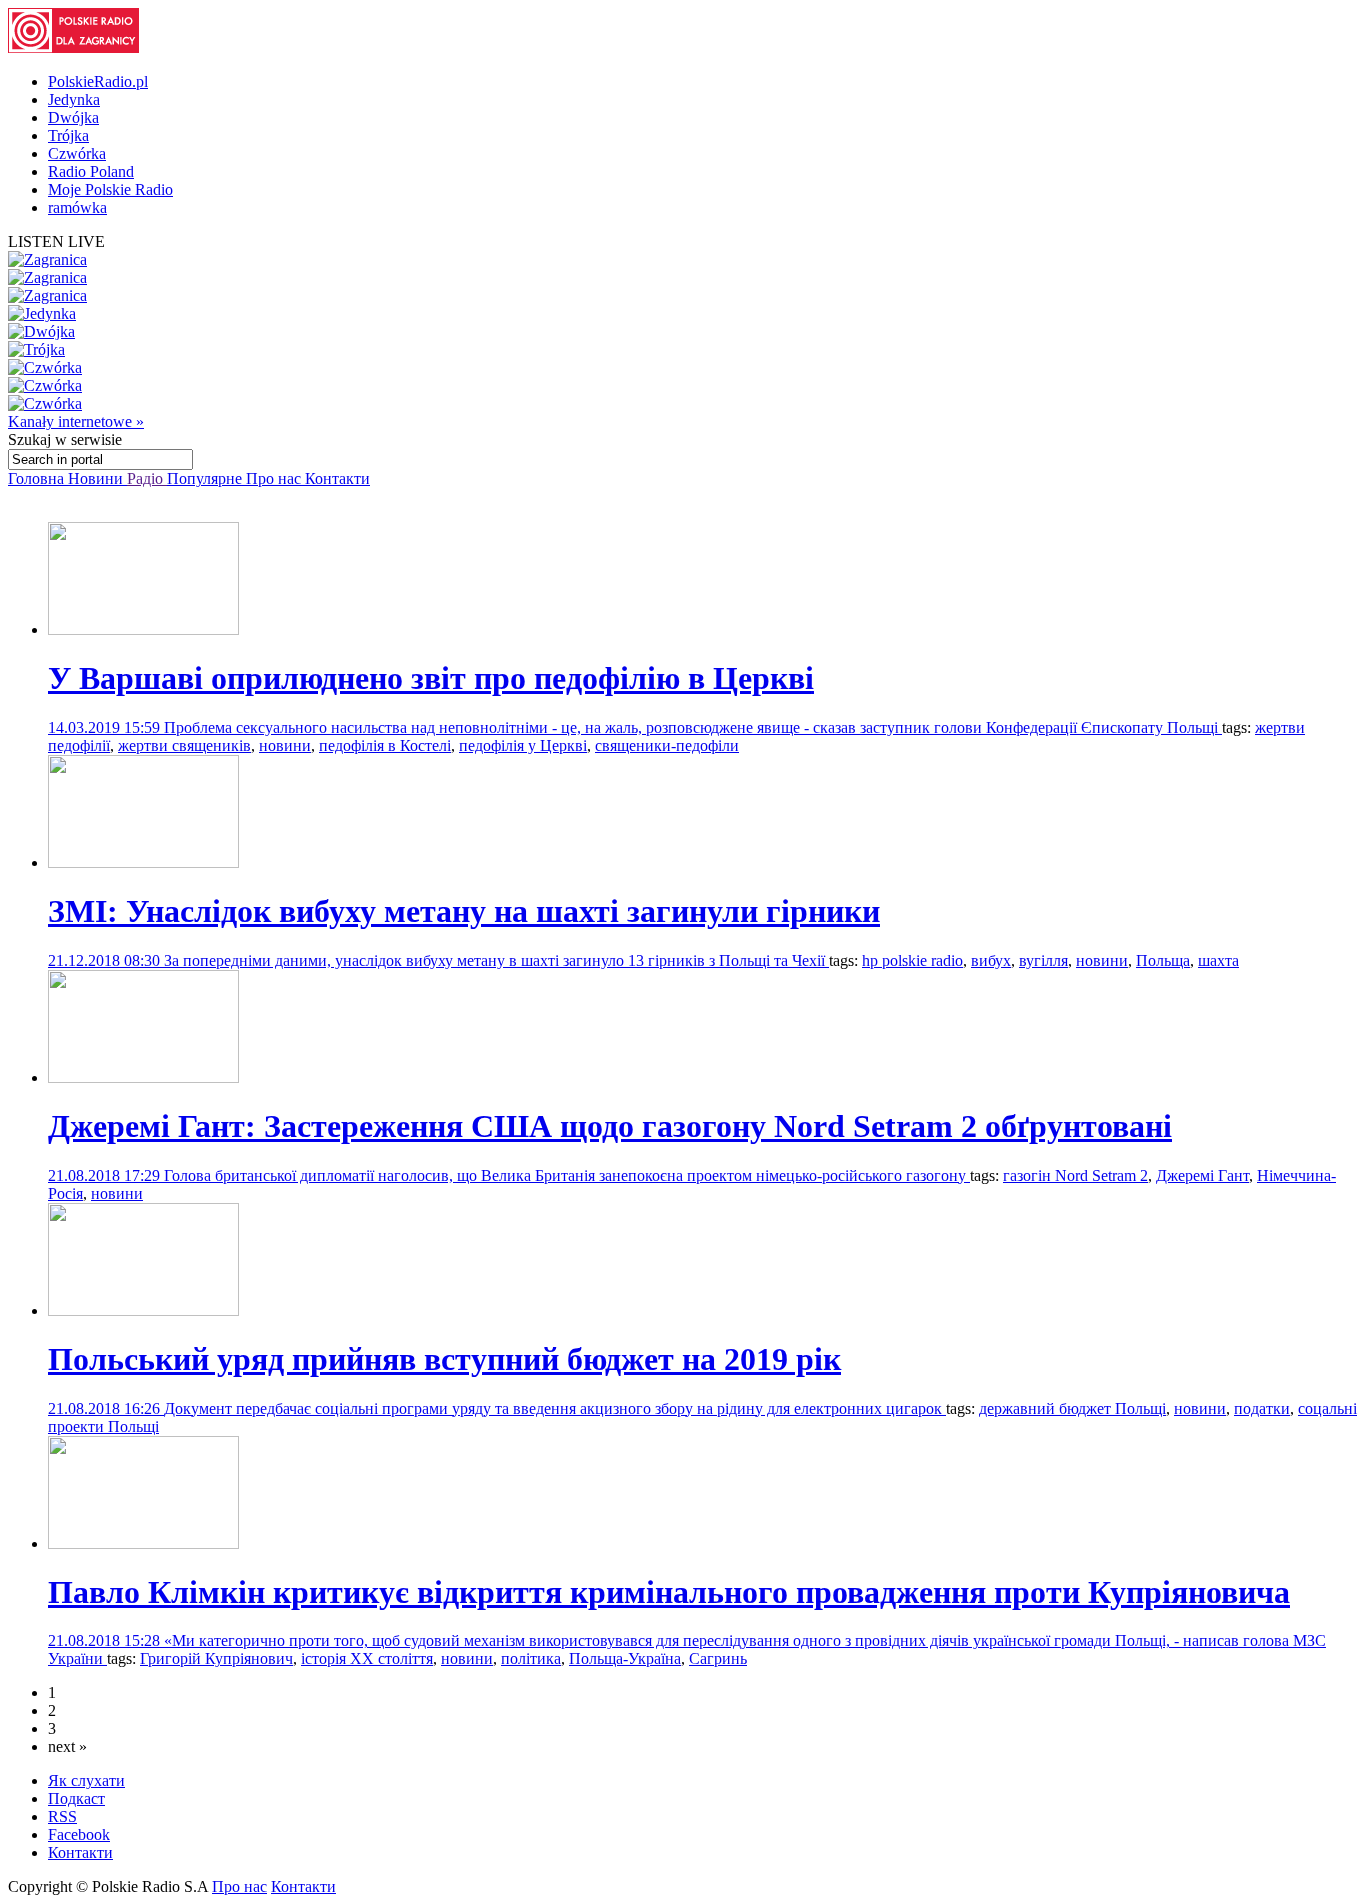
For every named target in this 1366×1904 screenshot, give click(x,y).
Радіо (147, 478)
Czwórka (77, 153)
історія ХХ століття (367, 1658)
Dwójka (73, 117)
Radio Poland (91, 171)
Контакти (337, 478)
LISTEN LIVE (56, 241)
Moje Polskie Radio (110, 189)
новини (285, 745)
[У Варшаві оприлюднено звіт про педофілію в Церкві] (143, 629)
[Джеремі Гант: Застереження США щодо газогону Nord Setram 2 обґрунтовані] (143, 1077)
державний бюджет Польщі (1072, 1408)
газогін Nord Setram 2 (1075, 1175)
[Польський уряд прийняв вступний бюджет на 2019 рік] (143, 1310)
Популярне (206, 478)
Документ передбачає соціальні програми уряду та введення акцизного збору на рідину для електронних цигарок (555, 1408)
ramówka (77, 207)
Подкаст (76, 1798)
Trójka (68, 135)
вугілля (1043, 960)
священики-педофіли (667, 745)
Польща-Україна (625, 1658)
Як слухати (86, 1780)
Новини (97, 478)
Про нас (275, 478)
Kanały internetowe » (76, 421)
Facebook (79, 1834)
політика (531, 1658)
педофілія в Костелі (385, 745)
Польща (1163, 960)
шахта (1218, 960)
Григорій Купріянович (216, 1658)
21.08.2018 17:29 (106, 1175)
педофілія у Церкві (523, 745)
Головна (38, 478)
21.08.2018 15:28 (106, 1640)
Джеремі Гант (1202, 1175)
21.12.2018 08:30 (106, 960)
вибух (991, 960)
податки (1262, 1408)
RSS (62, 1816)
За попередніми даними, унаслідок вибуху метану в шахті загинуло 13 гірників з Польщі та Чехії (496, 960)
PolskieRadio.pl (98, 81)
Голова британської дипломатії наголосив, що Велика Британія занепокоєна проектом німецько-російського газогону (567, 1175)
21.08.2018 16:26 (106, 1408)
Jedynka (74, 99)
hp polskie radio (912, 960)
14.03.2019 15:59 (106, 727)
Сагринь (718, 1658)
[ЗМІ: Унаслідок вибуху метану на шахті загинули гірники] (143, 862)
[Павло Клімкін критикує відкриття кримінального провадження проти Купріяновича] (143, 1543)
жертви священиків (184, 745)
